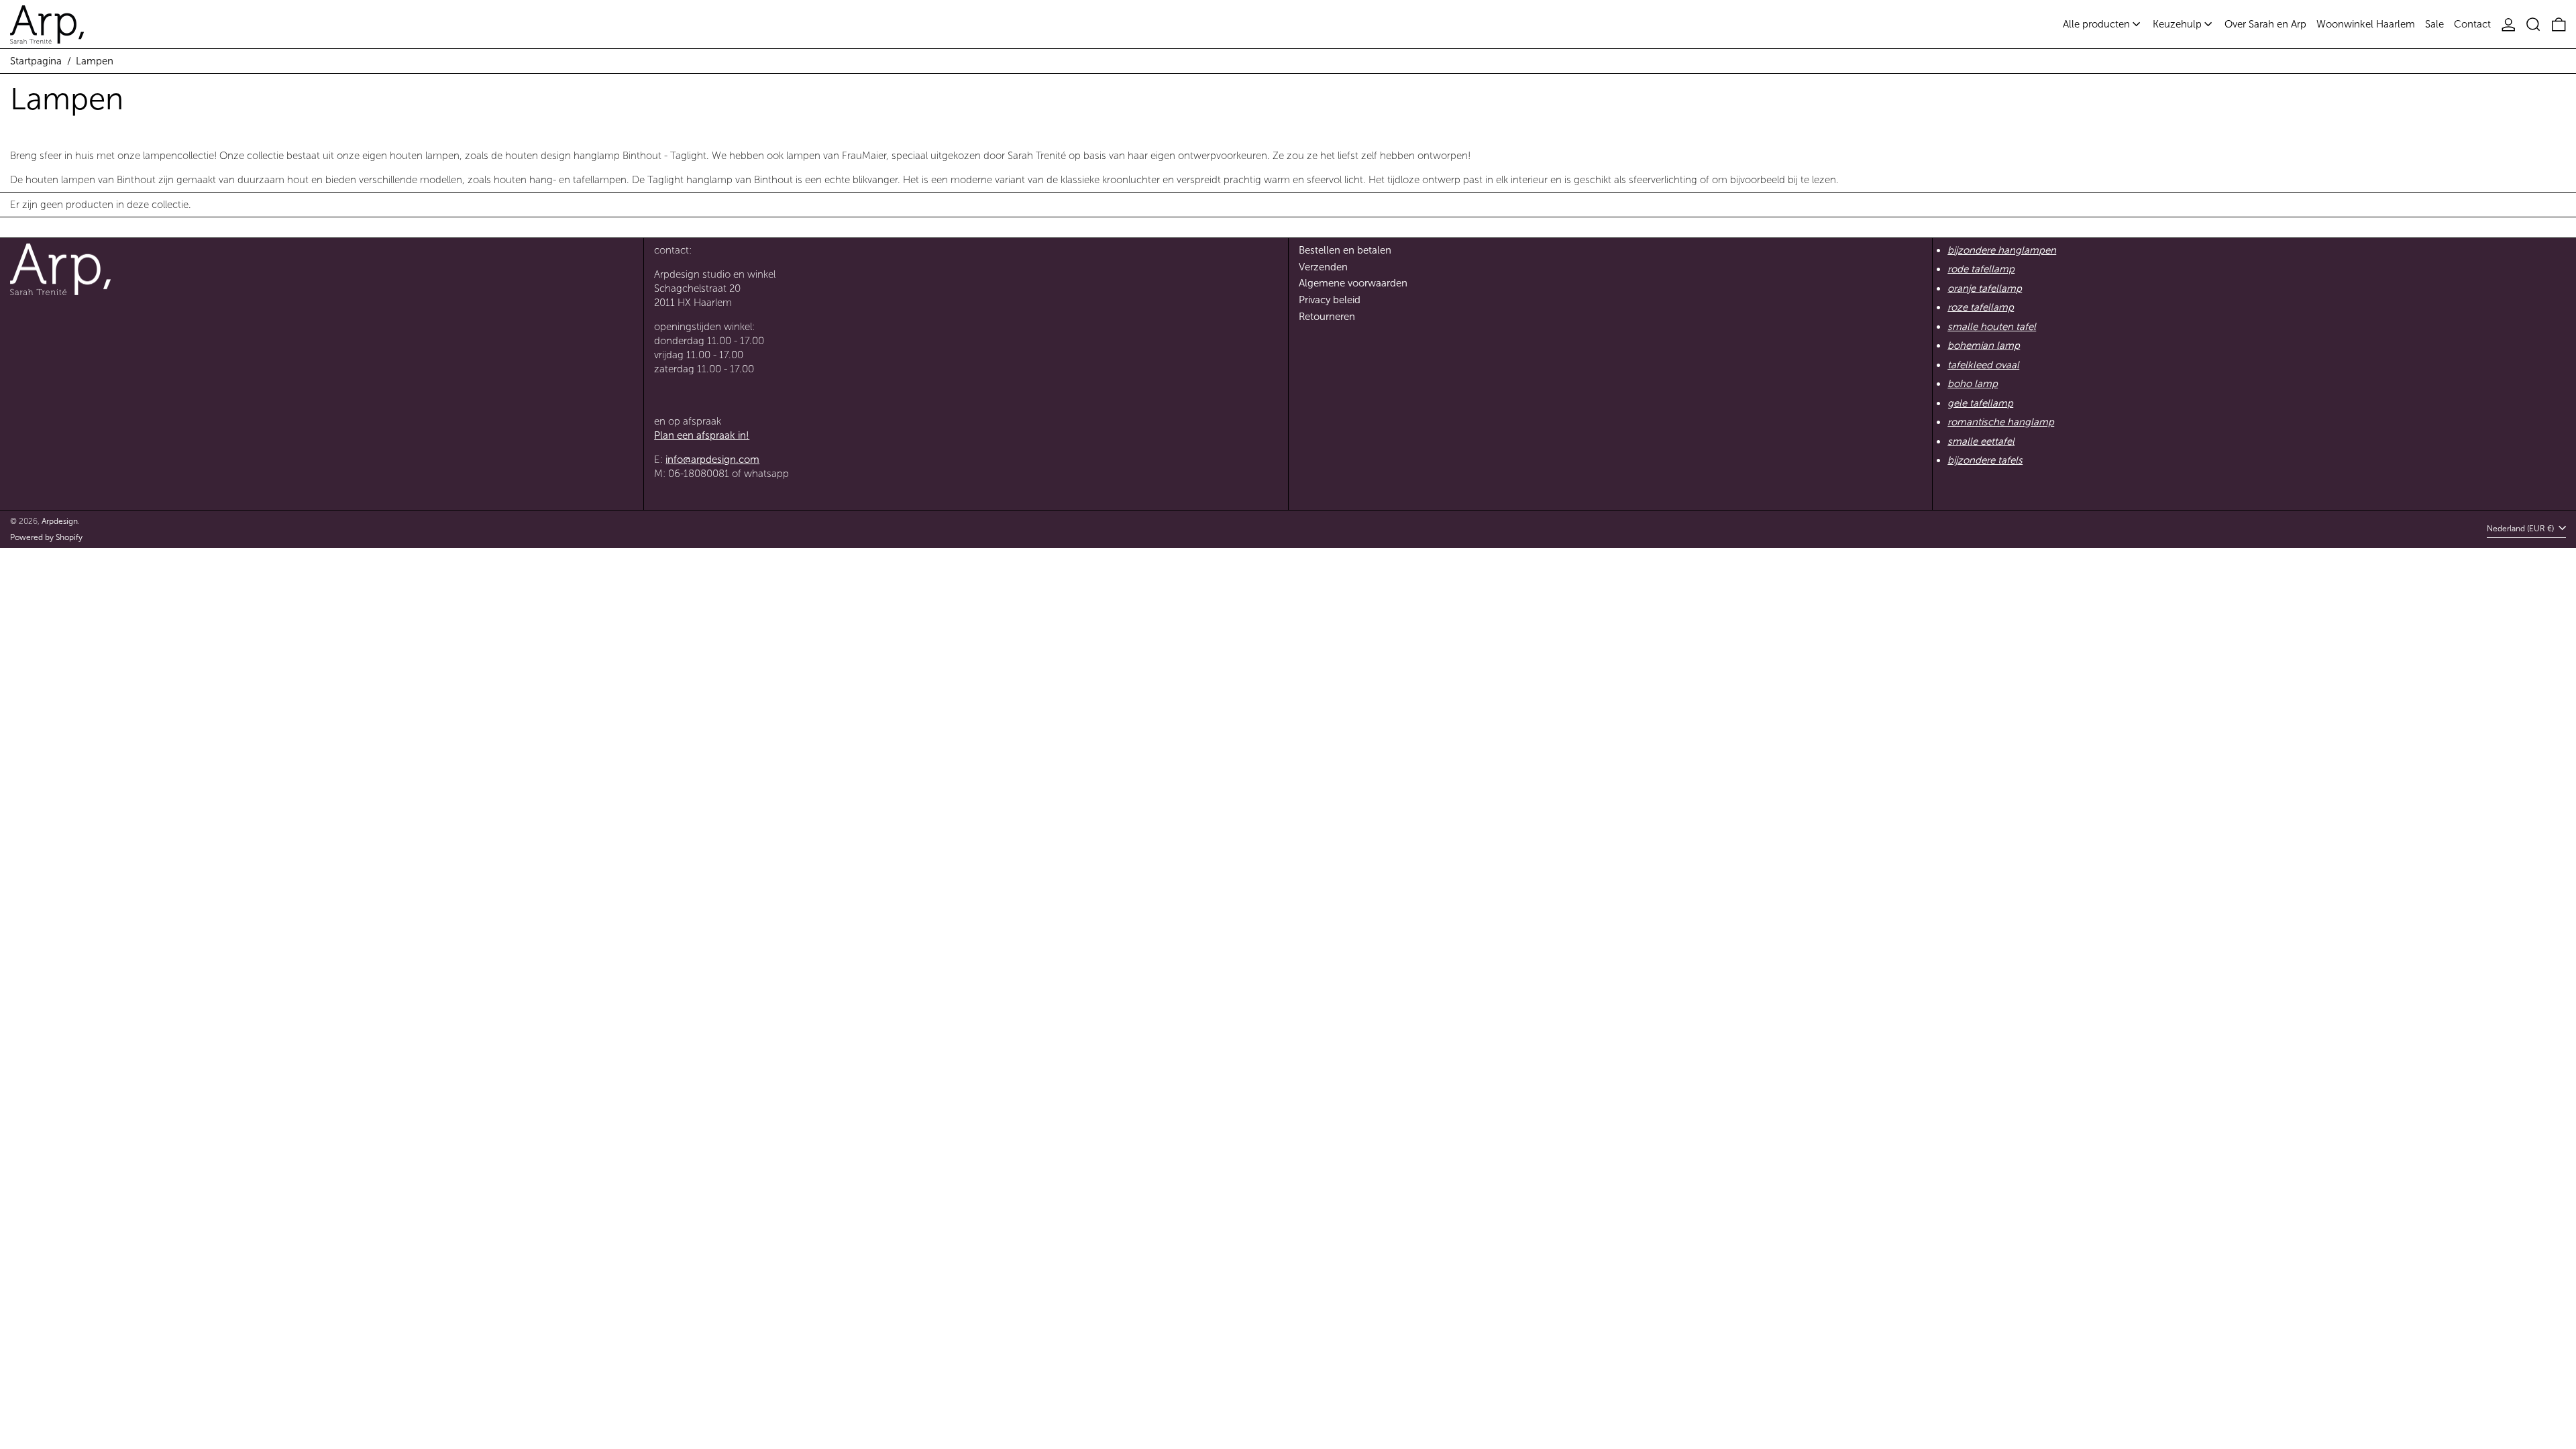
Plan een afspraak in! (702, 435)
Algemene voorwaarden (1353, 283)
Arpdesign (60, 521)
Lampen (95, 61)
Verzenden (1323, 267)
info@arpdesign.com (712, 460)
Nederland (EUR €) (2521, 529)
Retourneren (1327, 317)
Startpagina (36, 61)
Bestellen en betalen (1345, 250)
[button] (2533, 24)
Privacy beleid (1330, 300)
